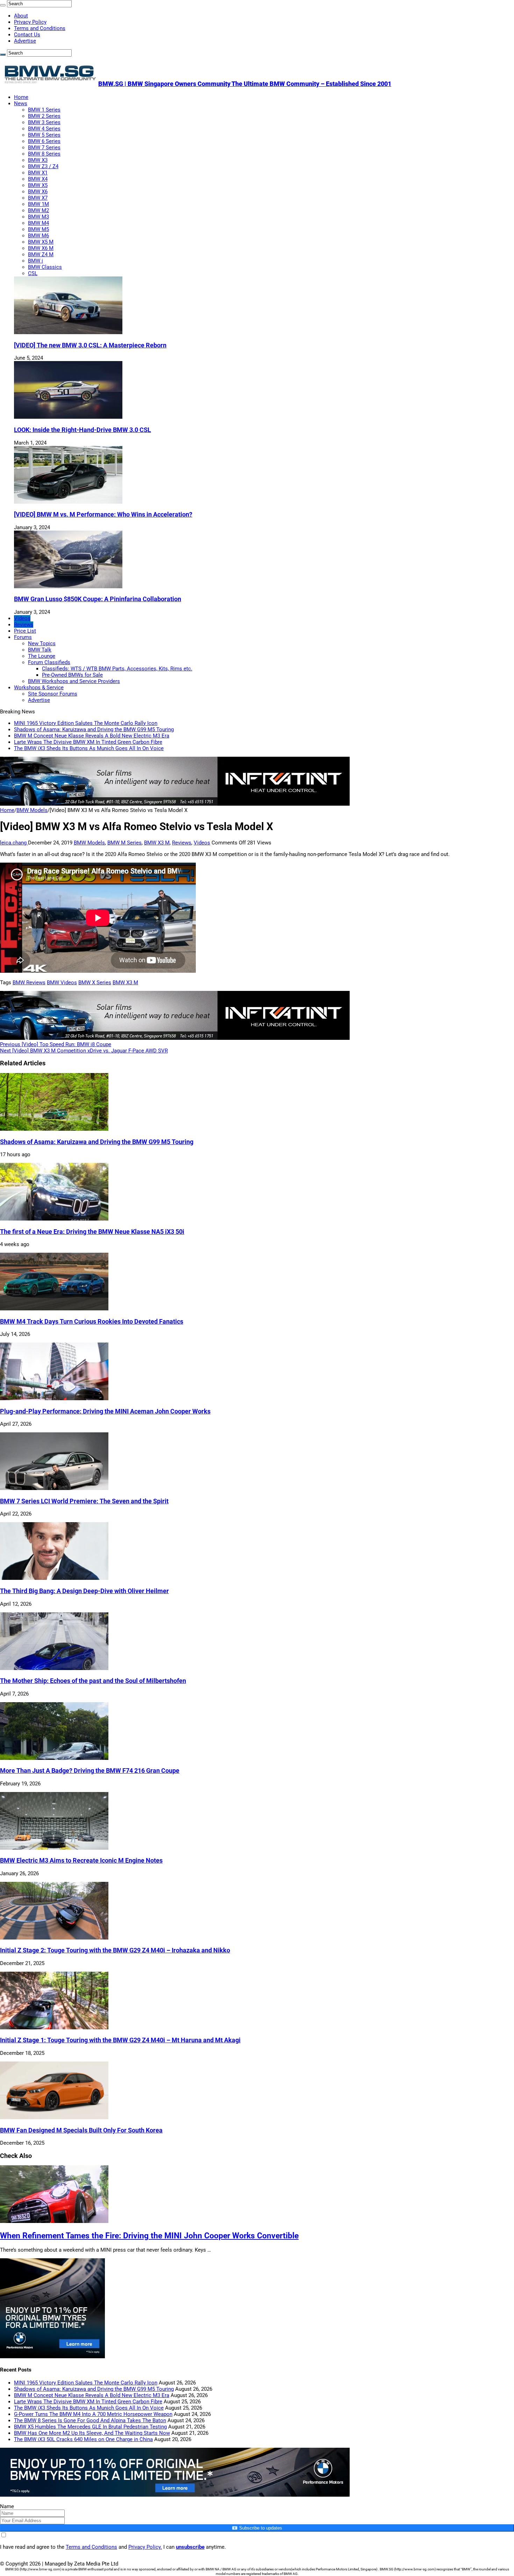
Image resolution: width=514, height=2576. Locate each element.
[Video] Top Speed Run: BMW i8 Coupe (56, 1044)
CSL (33, 273)
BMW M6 (38, 236)
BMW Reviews (29, 983)
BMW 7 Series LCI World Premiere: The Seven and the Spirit (84, 1501)
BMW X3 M (157, 843)
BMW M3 (38, 217)
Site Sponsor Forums (53, 694)
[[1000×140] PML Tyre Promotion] (175, 2495)
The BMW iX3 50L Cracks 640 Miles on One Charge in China (83, 2439)
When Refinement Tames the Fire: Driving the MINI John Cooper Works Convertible (149, 2236)
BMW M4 (38, 223)
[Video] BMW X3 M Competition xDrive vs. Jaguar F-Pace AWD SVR (84, 1051)
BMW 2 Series (44, 116)
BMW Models (32, 810)
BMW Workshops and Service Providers (74, 681)
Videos (22, 618)
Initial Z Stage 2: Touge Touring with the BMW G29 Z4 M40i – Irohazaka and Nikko (115, 1950)
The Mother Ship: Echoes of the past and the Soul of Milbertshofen (93, 1681)
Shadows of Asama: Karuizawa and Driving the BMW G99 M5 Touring (94, 729)
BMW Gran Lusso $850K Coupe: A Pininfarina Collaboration (98, 599)
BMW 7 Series (44, 147)
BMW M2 (38, 210)
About (21, 16)
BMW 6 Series (44, 141)
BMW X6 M (41, 248)
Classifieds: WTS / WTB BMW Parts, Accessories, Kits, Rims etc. (117, 669)
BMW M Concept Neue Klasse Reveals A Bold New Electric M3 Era (92, 736)
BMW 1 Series (44, 110)
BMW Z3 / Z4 (43, 166)
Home (21, 97)
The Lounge (42, 656)
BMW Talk (40, 650)
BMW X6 (38, 192)
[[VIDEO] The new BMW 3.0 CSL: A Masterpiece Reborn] (68, 332)
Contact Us (27, 35)
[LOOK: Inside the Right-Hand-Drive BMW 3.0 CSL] (68, 417)
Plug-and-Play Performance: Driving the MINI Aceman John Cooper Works (105, 1411)
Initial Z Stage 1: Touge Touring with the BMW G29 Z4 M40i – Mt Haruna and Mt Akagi (120, 2040)
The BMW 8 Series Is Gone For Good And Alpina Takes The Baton (90, 2420)
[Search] (3, 5)
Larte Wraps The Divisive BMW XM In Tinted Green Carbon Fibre (88, 742)
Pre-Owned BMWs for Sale (72, 675)
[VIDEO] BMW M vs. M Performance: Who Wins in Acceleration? (103, 515)
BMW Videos (62, 983)
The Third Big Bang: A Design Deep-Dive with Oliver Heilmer (84, 1591)
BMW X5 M (41, 242)
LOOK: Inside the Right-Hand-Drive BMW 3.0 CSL (83, 430)
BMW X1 (38, 173)
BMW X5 (38, 185)
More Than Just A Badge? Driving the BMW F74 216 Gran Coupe (90, 1771)
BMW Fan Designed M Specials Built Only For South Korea (81, 2130)
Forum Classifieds (49, 662)
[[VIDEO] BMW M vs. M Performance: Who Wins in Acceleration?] (68, 502)
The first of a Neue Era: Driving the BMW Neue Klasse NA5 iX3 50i (92, 1232)
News (21, 103)
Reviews (24, 625)
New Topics (42, 643)
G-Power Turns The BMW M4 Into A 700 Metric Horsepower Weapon (93, 2414)
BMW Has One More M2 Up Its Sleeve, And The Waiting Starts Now (92, 2433)
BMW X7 (38, 198)
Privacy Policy (30, 22)
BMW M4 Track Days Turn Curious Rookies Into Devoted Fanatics (92, 1322)
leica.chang (14, 843)
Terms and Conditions (40, 28)
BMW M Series (124, 843)
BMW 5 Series (44, 135)
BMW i (35, 261)
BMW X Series (95, 983)
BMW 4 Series (44, 129)
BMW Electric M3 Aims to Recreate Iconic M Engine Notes (81, 1861)
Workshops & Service (39, 688)
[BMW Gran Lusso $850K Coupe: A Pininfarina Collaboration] (68, 587)
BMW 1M (38, 204)
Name (7, 2506)
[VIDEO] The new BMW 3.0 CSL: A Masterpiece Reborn (90, 345)
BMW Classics (45, 267)
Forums (23, 637)
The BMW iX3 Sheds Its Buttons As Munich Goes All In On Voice (89, 748)
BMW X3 (38, 160)
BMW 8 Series (44, 154)
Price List (25, 631)
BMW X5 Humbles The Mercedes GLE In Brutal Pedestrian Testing (90, 2427)
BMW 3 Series (44, 122)
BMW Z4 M (41, 254)
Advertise (25, 41)
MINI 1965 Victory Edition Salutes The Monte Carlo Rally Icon (86, 723)
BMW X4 (38, 179)
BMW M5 (38, 229)
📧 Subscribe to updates (257, 2528)
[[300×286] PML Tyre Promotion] (52, 2356)
